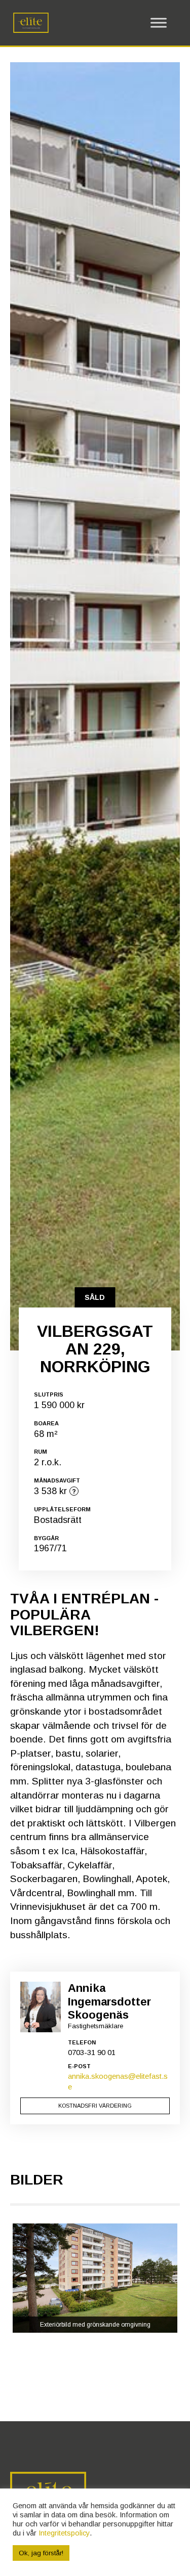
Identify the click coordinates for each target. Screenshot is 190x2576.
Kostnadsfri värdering (95, 2106)
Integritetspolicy (64, 2533)
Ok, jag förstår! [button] (41, 2553)
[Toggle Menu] (159, 23)
